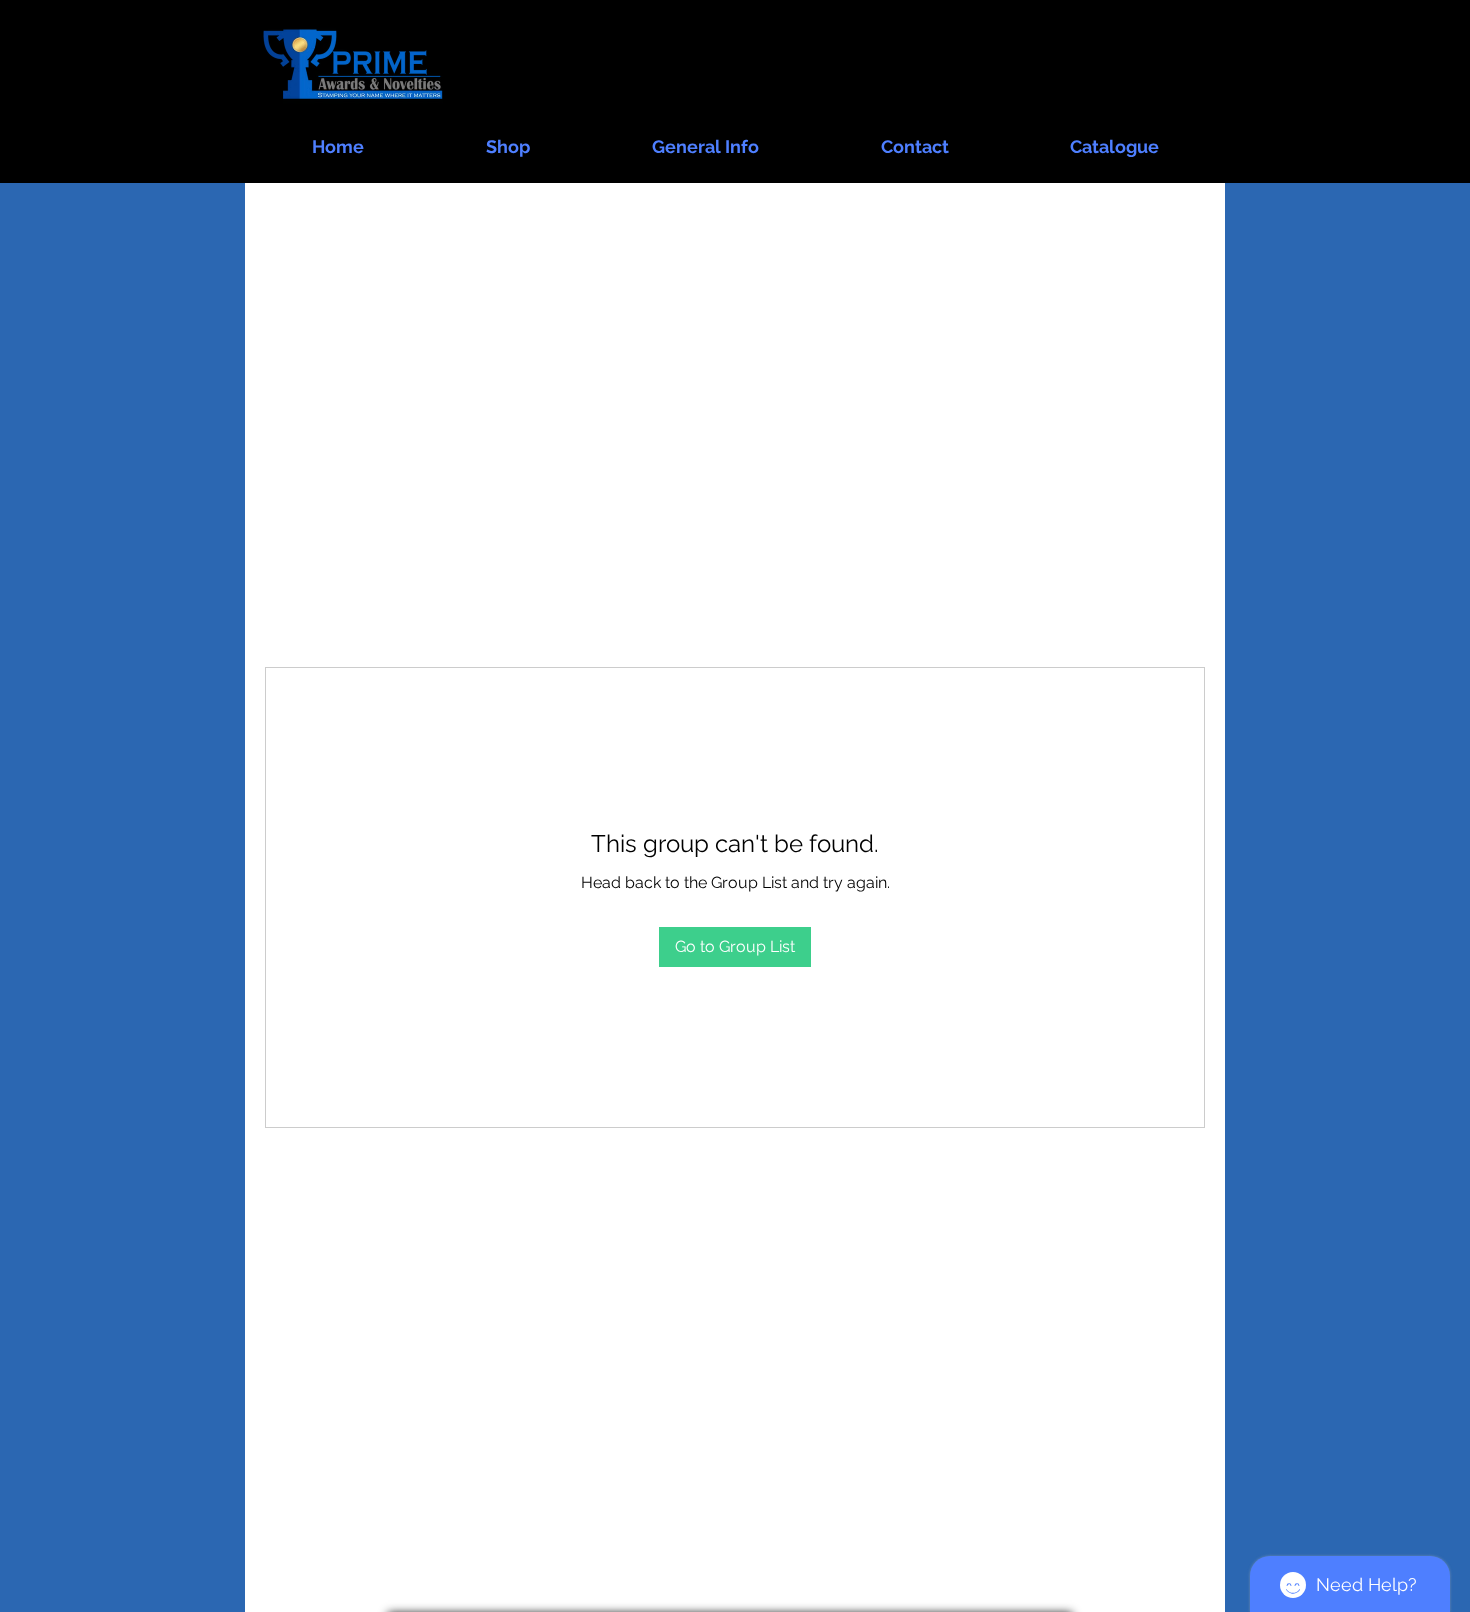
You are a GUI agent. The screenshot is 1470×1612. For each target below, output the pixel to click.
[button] (508, 137)
